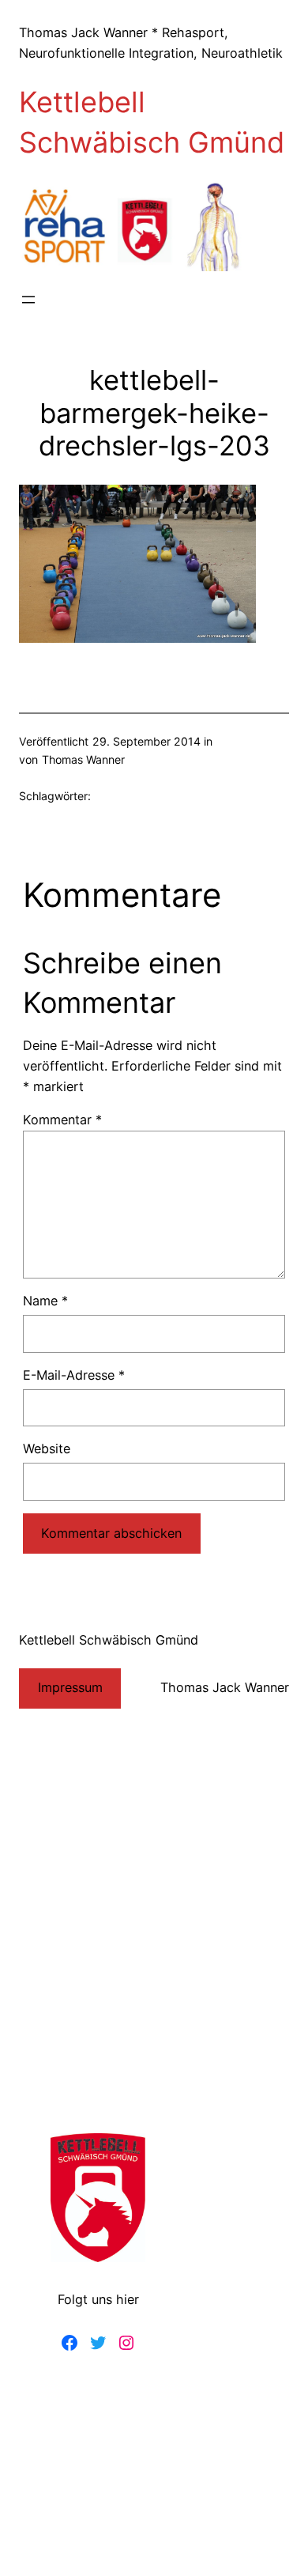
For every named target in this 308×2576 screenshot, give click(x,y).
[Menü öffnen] (28, 300)
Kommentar (62, 1120)
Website (47, 1449)
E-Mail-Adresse (74, 1375)
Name (45, 1301)
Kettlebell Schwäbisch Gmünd (109, 1640)
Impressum (70, 1687)
